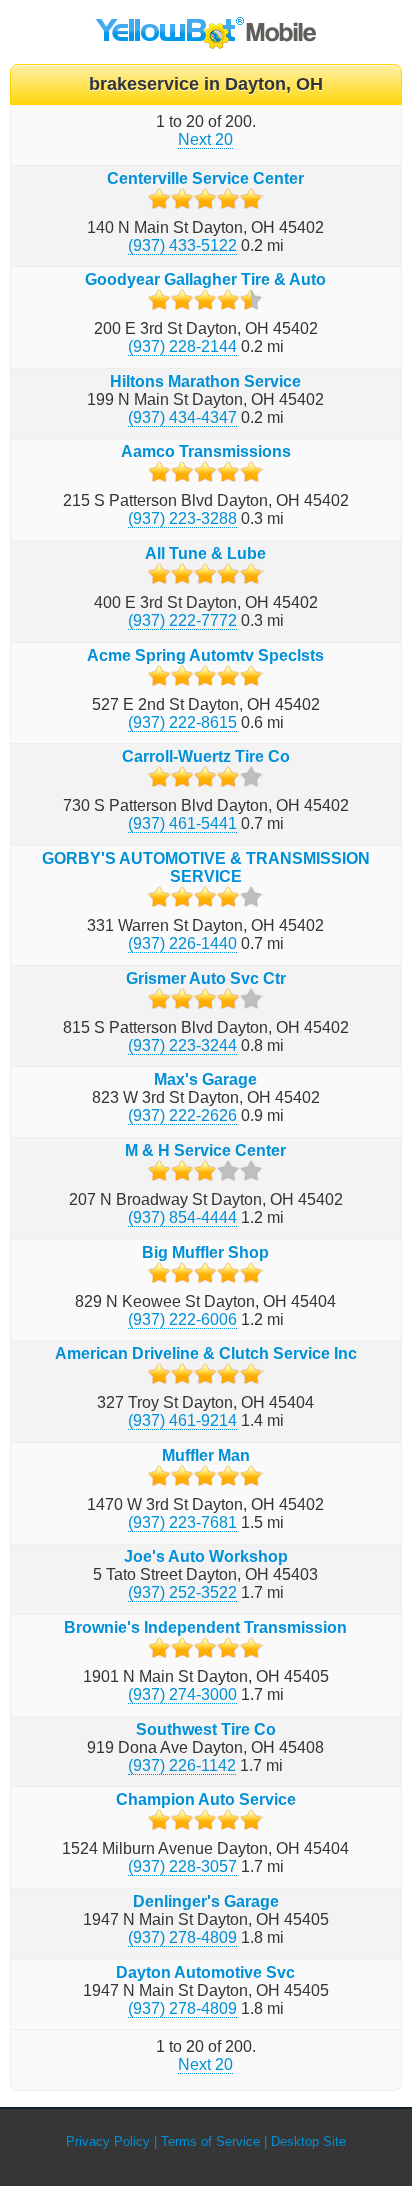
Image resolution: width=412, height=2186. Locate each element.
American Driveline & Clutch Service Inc (206, 1353)
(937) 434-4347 (182, 417)
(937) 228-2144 (182, 346)
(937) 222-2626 (182, 1115)
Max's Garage (205, 1079)
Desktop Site (308, 2141)
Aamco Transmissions (206, 451)
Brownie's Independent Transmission (205, 1627)
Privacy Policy (108, 2141)
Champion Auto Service (206, 1799)
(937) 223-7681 (182, 1522)
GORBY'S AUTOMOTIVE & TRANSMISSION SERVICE (206, 867)
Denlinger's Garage (206, 1901)
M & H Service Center (205, 1150)
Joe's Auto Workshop (206, 1556)
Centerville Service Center (205, 178)
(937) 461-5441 (182, 823)
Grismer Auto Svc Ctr (206, 978)
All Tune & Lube (205, 553)
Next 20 (205, 139)
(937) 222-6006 (182, 1319)
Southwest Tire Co (206, 1729)
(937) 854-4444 (182, 1217)
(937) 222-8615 (182, 722)
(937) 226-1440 (182, 943)
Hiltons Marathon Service (205, 381)
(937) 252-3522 (182, 1592)
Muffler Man (206, 1455)
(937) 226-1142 (182, 1765)
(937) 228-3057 (182, 1866)
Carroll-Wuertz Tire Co (206, 756)
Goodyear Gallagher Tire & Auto (205, 279)
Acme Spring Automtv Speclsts (205, 655)
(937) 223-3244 (182, 1045)
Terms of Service (210, 2141)
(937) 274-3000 (182, 1694)
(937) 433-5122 (182, 245)
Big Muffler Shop (205, 1252)
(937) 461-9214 (182, 1420)
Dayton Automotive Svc (205, 1972)
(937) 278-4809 (182, 1937)
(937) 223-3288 (182, 518)
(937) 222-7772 (182, 620)
